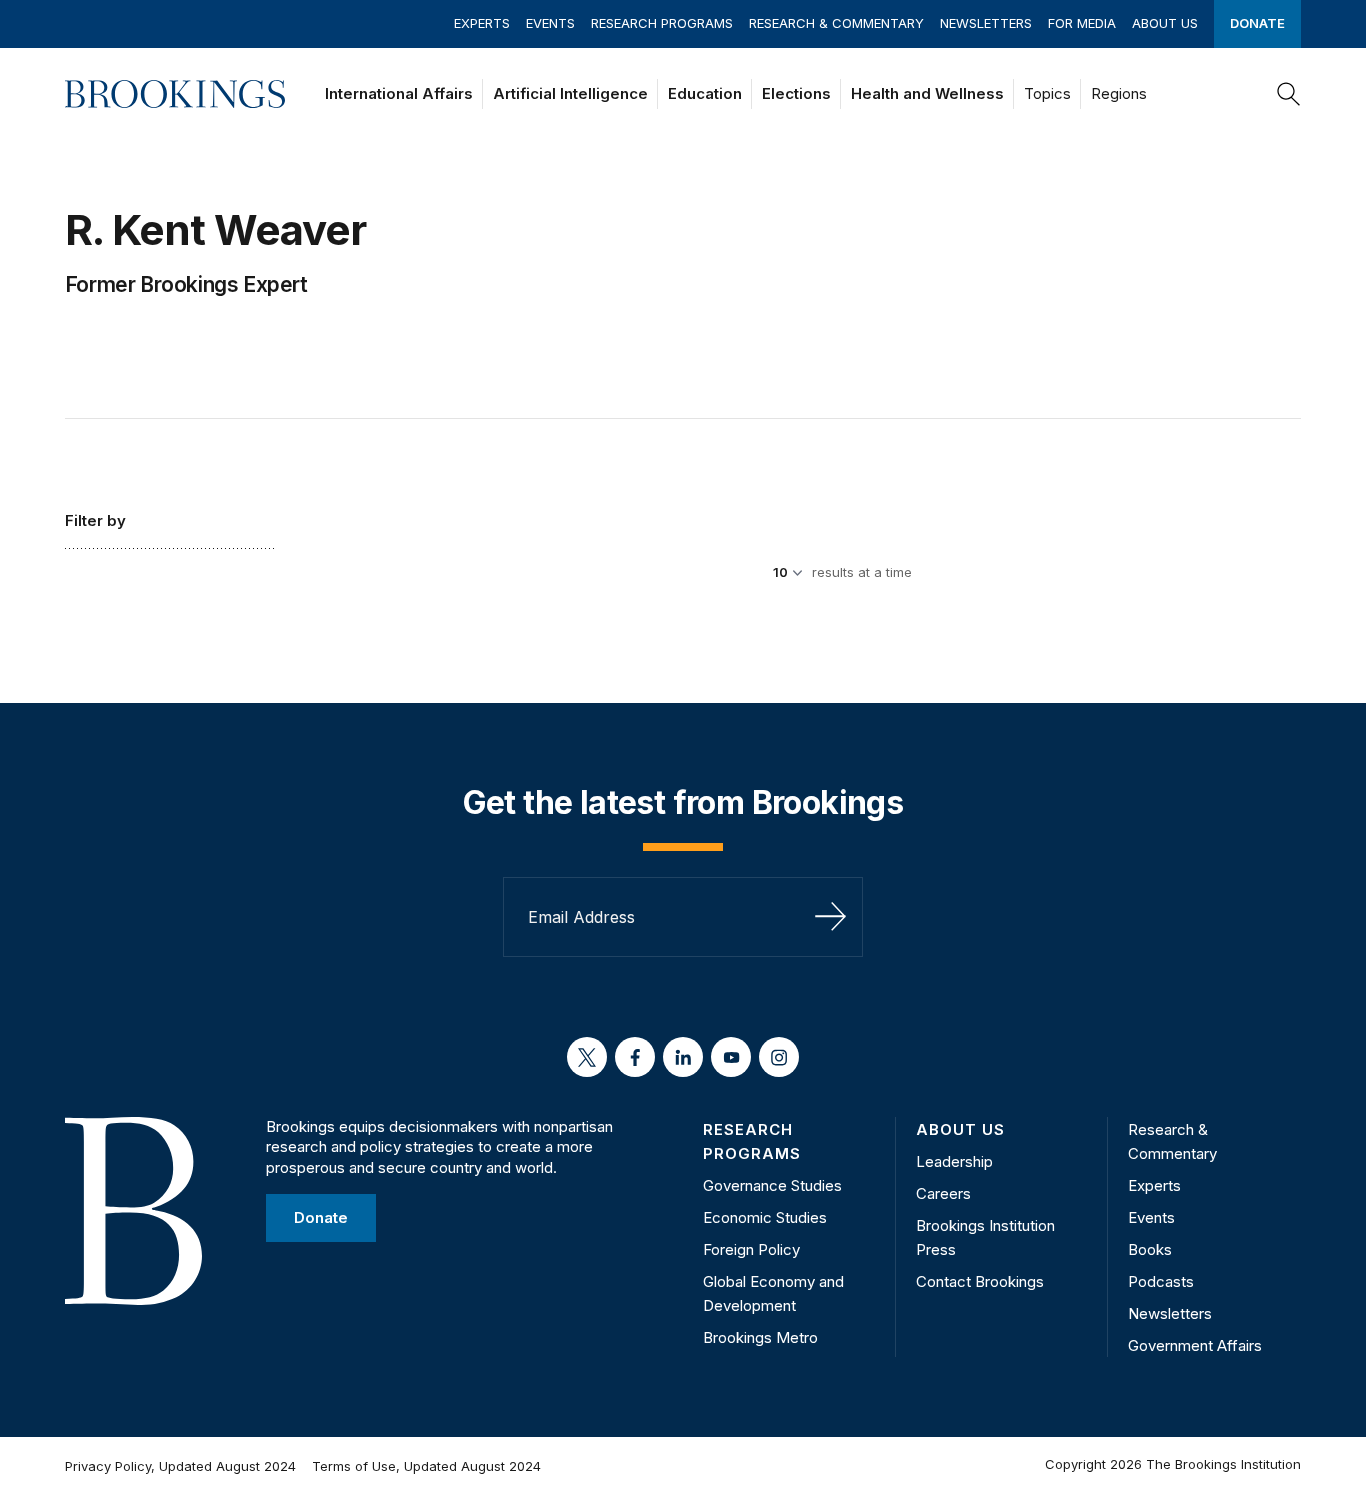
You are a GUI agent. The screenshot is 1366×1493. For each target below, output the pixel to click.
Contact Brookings (980, 1281)
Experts (482, 23)
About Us (1165, 23)
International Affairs (399, 93)
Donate (1257, 23)
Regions (1119, 93)
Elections (796, 93)
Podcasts (1161, 1281)
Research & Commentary (836, 23)
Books (1150, 1249)
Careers (943, 1193)
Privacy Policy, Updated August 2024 (180, 1466)
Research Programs (662, 23)
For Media (1082, 23)
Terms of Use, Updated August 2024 (426, 1466)
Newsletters (986, 23)
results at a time (862, 572)
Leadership (954, 1161)
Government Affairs (1195, 1345)
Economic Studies (765, 1217)
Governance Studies (772, 1185)
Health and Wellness (927, 93)
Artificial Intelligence (570, 93)
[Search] (1289, 94)
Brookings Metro (760, 1337)
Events (550, 23)
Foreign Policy (751, 1249)
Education (705, 93)
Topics (1047, 93)
